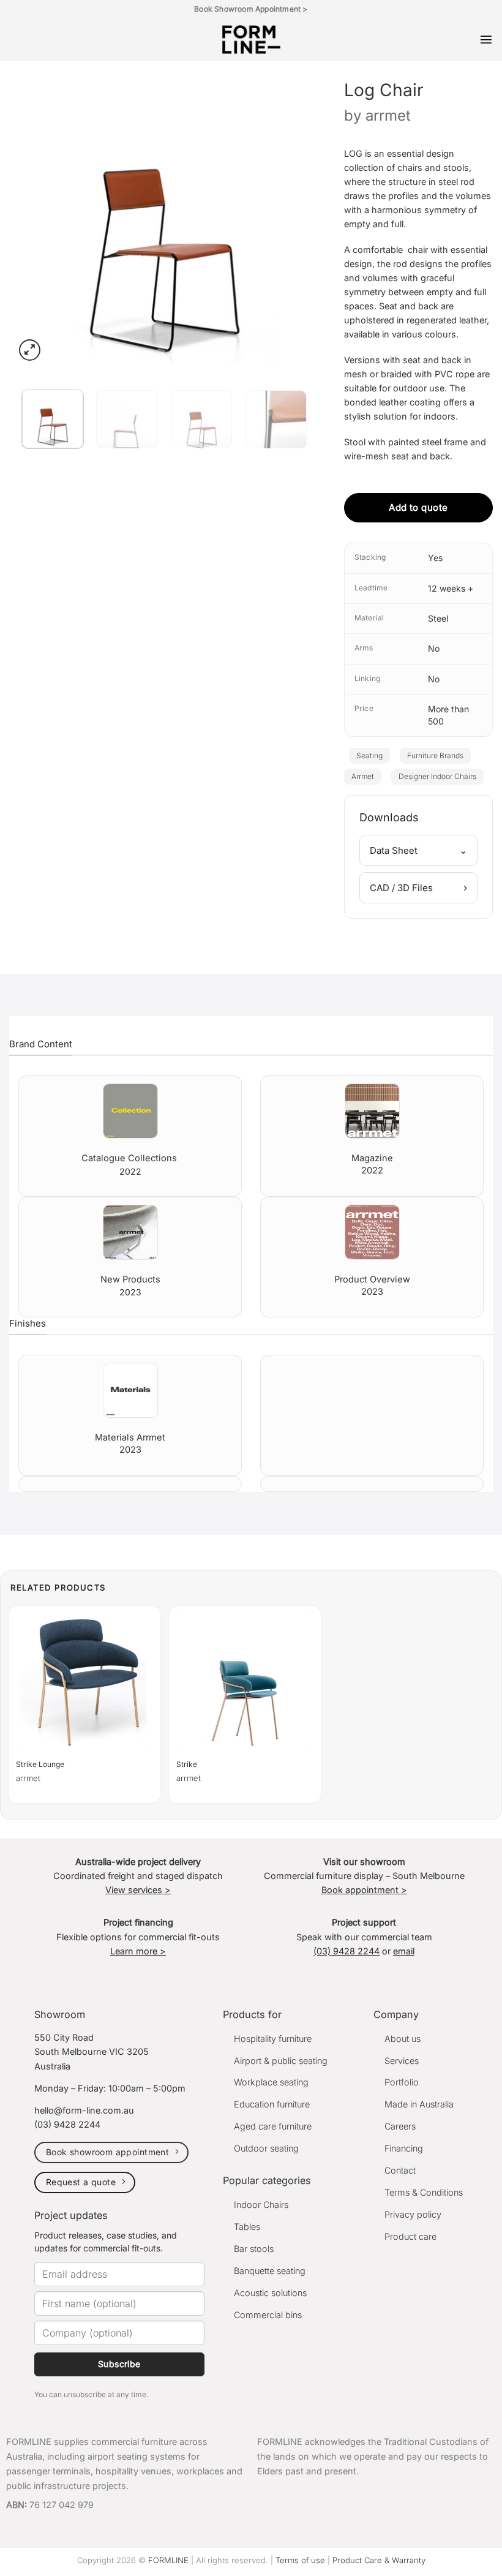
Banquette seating (270, 2271)
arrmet (388, 115)
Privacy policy (413, 2214)
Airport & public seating (281, 2061)
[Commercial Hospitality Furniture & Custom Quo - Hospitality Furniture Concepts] (251, 40)
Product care (410, 2236)
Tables (247, 2227)
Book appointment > (364, 1890)
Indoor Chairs (261, 2205)
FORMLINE (168, 2560)
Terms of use (300, 2560)
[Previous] (37, 215)
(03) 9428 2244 (347, 1951)
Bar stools (254, 2249)
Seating (369, 755)
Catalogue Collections (130, 1158)
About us (403, 2039)
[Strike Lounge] (84, 1682)
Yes (435, 558)
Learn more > (138, 1951)
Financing (404, 2148)
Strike (187, 1764)
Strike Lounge (40, 1764)
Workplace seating (271, 2082)
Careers (400, 2126)
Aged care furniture (273, 2126)
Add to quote (418, 507)
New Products (130, 1279)
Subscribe (119, 2364)
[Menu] (486, 39)
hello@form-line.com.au (84, 2110)
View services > (138, 1890)
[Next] (292, 215)
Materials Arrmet (130, 1437)
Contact (400, 2170)
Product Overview (372, 1279)
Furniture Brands (435, 755)
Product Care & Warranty (379, 2560)
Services (402, 2061)
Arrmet (363, 776)
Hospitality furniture (273, 2039)
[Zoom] (30, 350)
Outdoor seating (266, 2148)
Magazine (372, 1158)
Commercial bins (268, 2315)
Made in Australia (419, 2104)
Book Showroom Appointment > (251, 9)
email (404, 1951)
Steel (438, 618)
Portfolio (402, 2082)
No (434, 648)
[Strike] (245, 1682)
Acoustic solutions (270, 2293)
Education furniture (272, 2104)
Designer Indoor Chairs (437, 776)
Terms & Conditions (424, 2192)
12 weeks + (451, 588)
